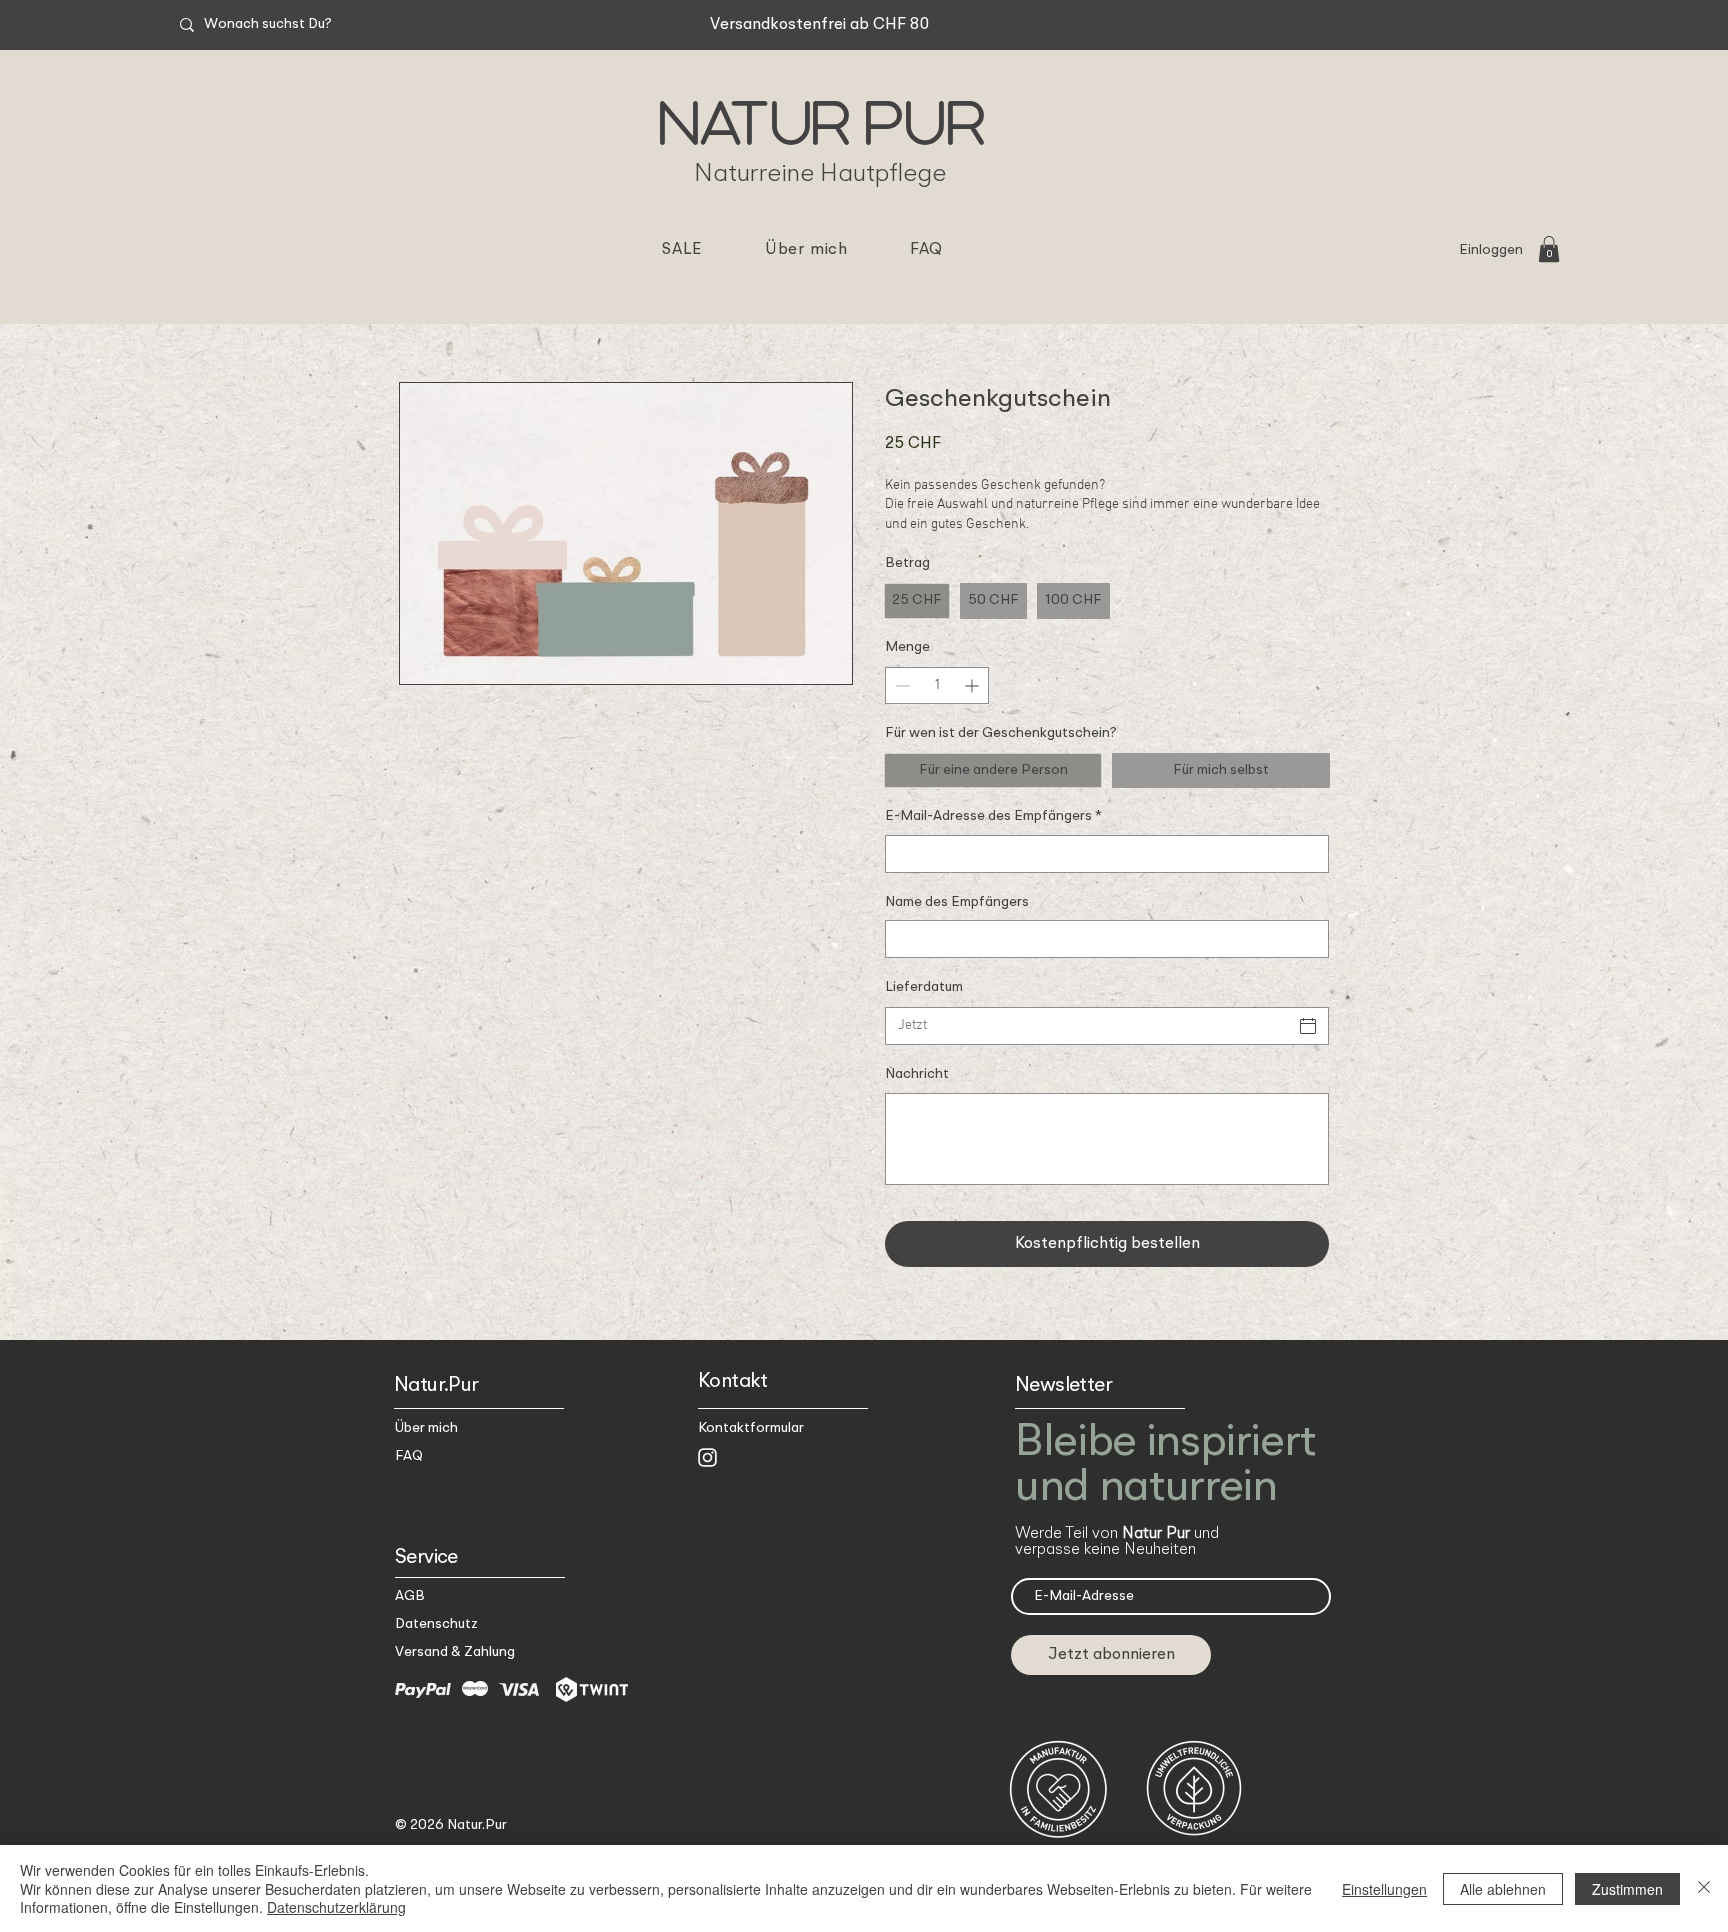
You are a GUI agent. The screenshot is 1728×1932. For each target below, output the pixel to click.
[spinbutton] (937, 685)
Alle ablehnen (1503, 1889)
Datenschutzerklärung (336, 1907)
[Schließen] (1704, 1888)
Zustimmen (1627, 1889)
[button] (1549, 249)
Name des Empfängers (957, 902)
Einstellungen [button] (1384, 1889)
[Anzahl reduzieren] (900, 685)
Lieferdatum (924, 987)
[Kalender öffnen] (1308, 1026)
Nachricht (917, 1074)
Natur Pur (821, 117)
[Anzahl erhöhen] (973, 685)
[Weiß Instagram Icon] (707, 1457)
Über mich (426, 1428)
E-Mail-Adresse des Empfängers (993, 816)
